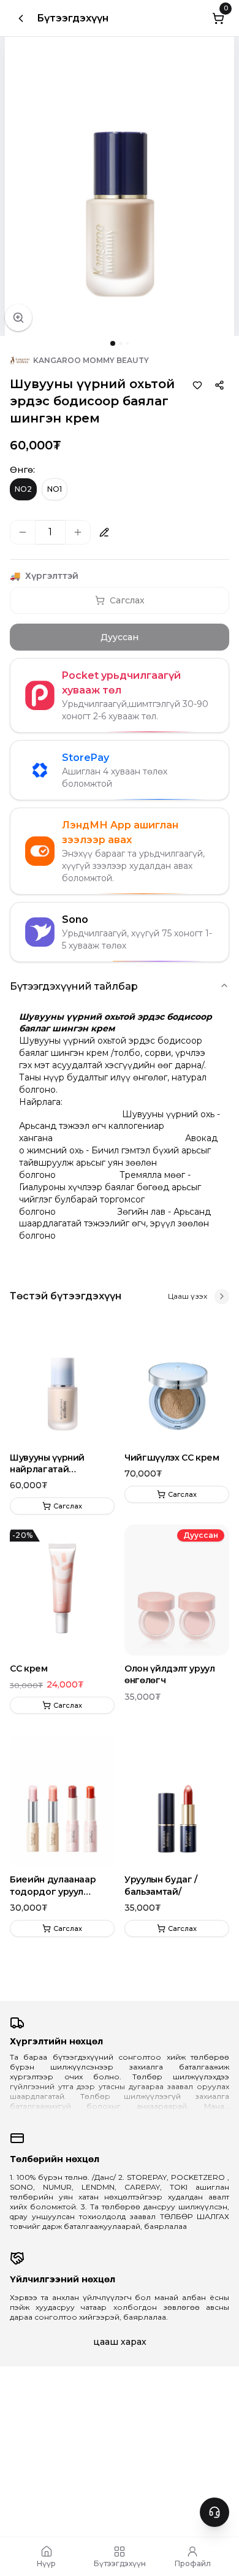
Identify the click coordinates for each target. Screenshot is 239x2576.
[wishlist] (197, 385)
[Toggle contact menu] (214, 2512)
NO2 (23, 489)
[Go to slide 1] (113, 343)
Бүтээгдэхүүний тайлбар (74, 986)
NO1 (55, 489)
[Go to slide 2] (121, 343)
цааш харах (120, 2342)
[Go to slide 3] (127, 343)
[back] (21, 18)
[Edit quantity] (104, 532)
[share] (219, 385)
